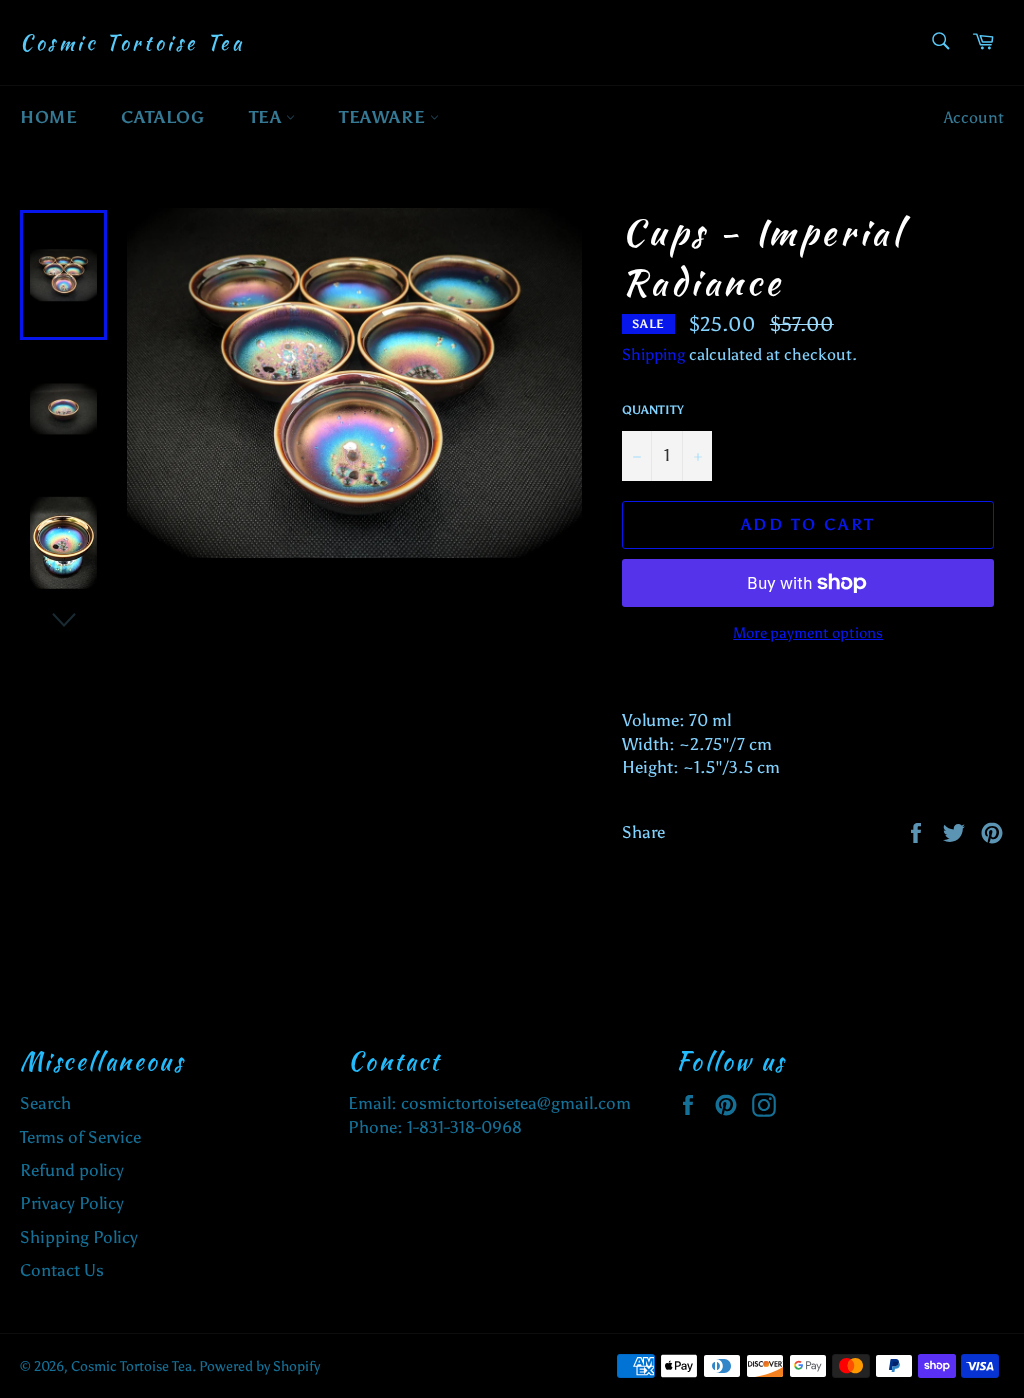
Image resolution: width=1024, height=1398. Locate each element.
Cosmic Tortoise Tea (132, 43)
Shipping (653, 354)
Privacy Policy (72, 1203)
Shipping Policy (79, 1237)
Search (45, 1103)
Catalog (162, 117)
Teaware (384, 117)
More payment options (808, 633)
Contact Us (62, 1270)
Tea (267, 117)
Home (48, 117)
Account (974, 117)
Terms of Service (80, 1137)
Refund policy (72, 1170)
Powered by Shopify (259, 1366)
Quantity (653, 410)
